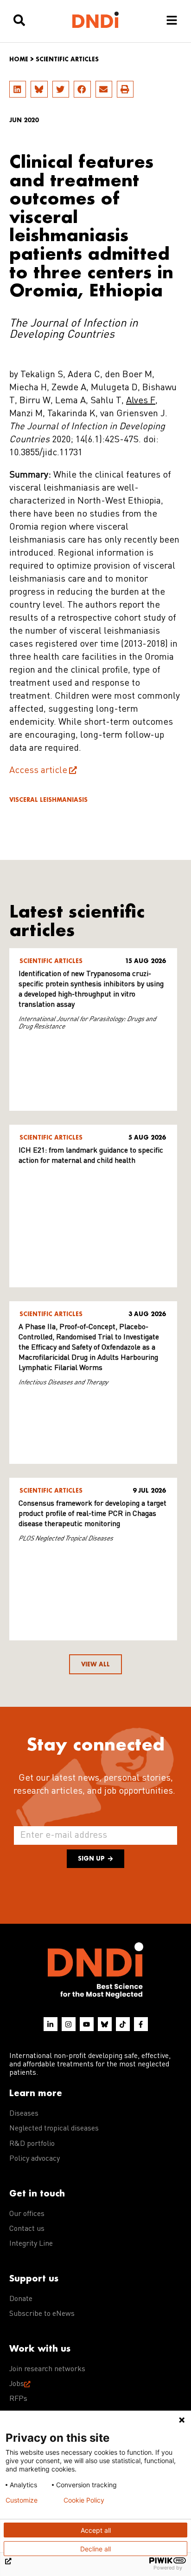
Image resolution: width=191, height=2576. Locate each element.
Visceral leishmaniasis (48, 800)
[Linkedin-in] (51, 2024)
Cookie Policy (84, 2500)
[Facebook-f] (141, 2024)
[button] (18, 89)
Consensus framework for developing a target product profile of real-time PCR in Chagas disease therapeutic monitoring (92, 1514)
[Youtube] (87, 2024)
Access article (38, 771)
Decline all (95, 2549)
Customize (22, 2500)
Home (19, 59)
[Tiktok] (123, 2024)
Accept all (96, 2530)
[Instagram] (69, 2024)
